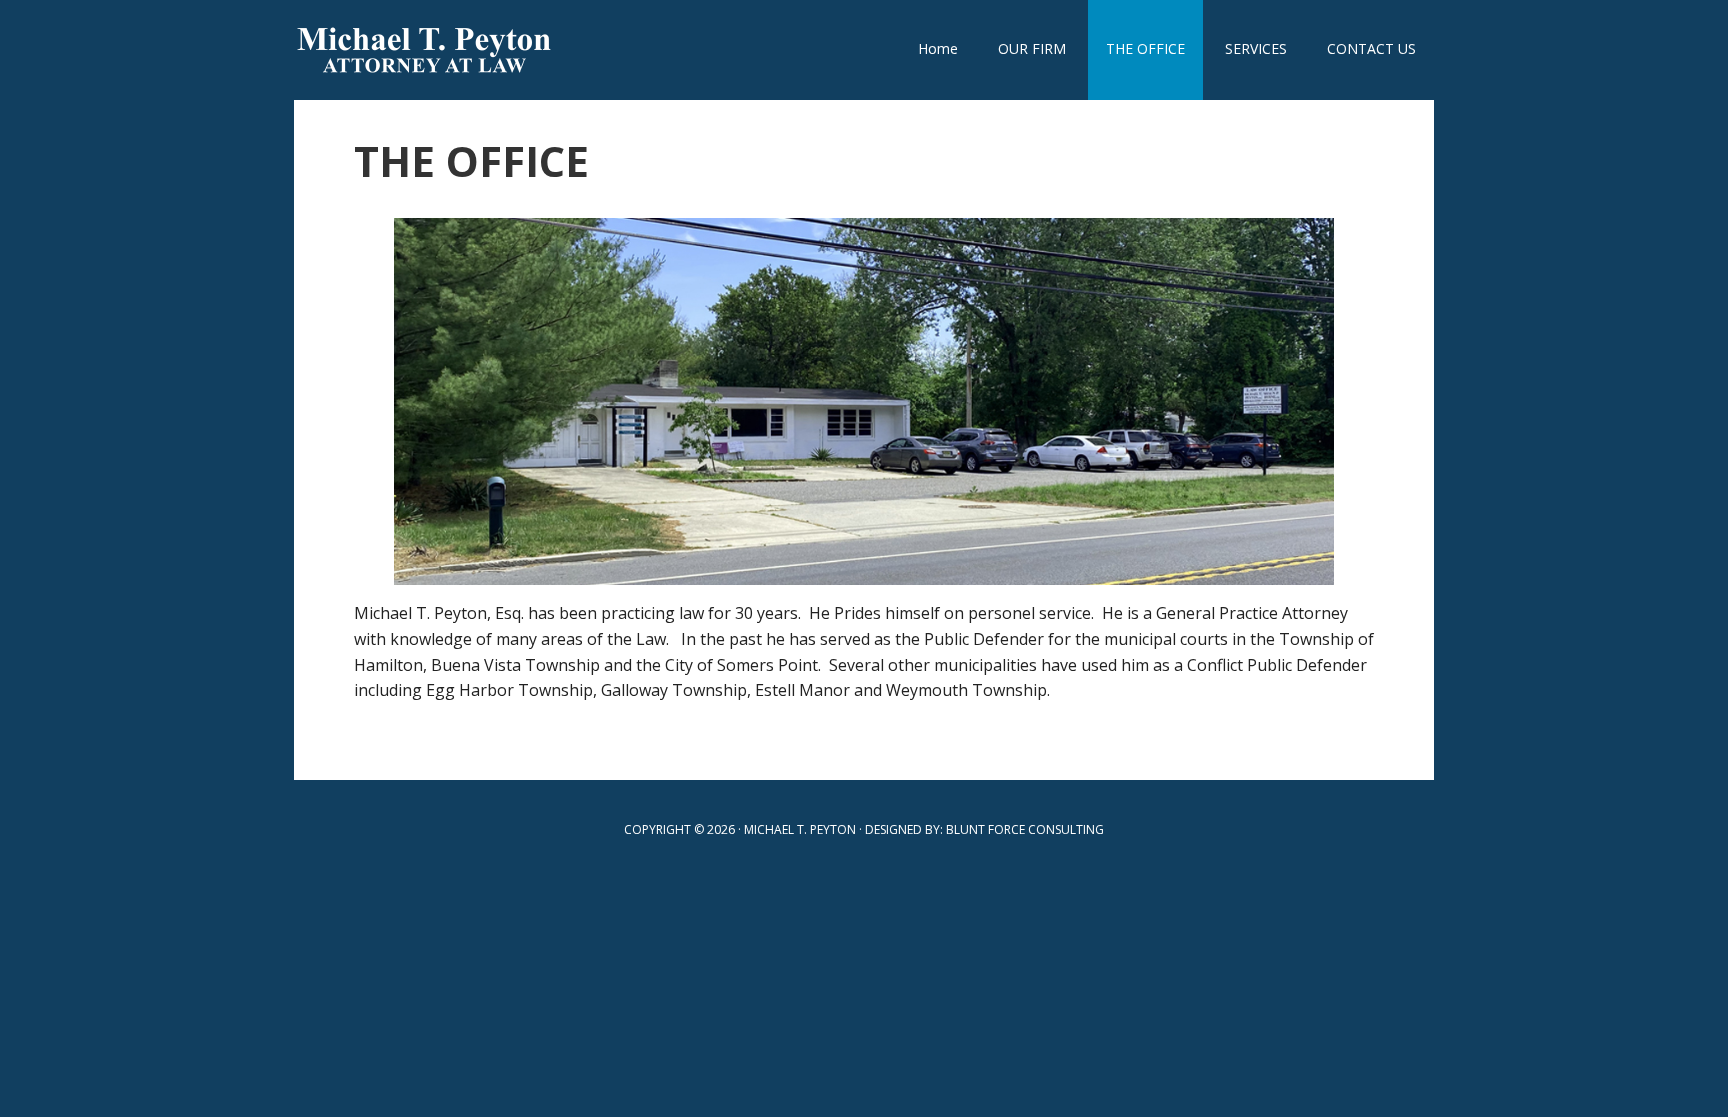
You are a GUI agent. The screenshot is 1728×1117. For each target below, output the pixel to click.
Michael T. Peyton (424, 50)
